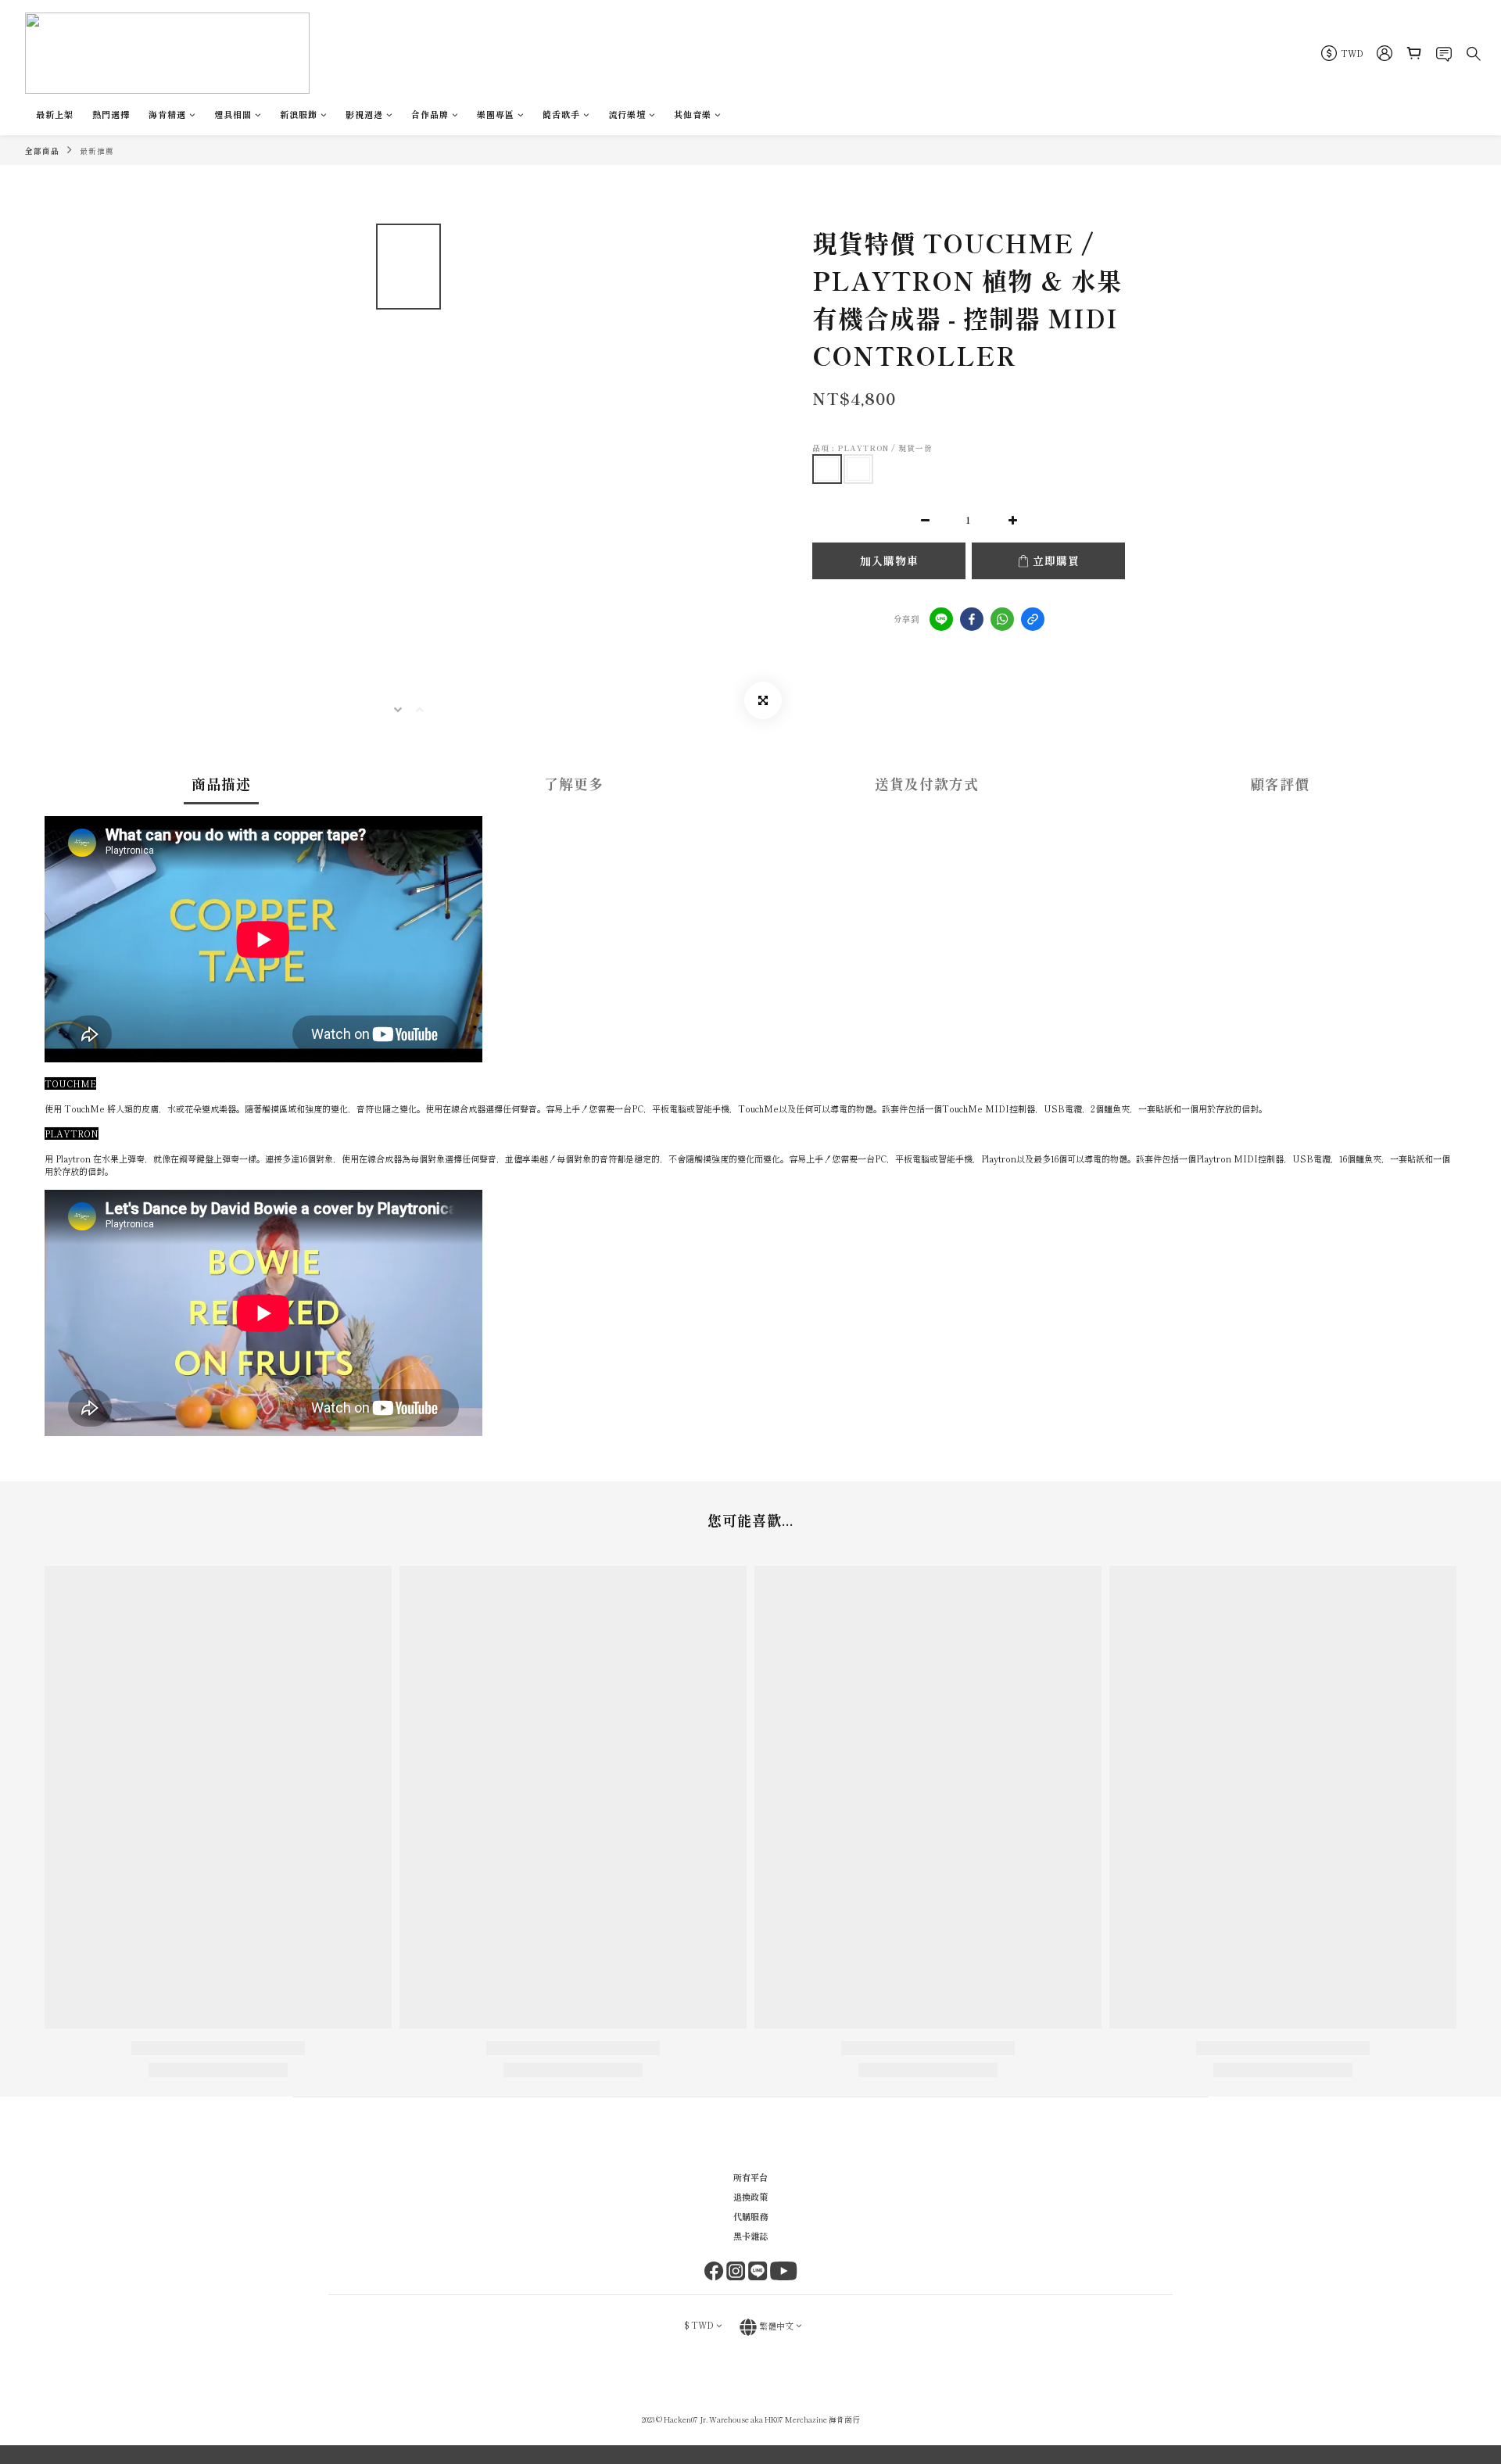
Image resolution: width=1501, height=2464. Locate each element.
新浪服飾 (299, 114)
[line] (941, 619)
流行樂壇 (627, 114)
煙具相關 (233, 114)
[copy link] (1033, 619)
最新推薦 (97, 151)
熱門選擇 (111, 114)
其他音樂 (693, 114)
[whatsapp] (1002, 619)
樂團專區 (496, 114)
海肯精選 (167, 114)
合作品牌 (430, 114)
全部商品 (42, 151)
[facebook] (972, 619)
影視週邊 (364, 114)
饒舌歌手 (561, 114)
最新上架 (55, 114)
